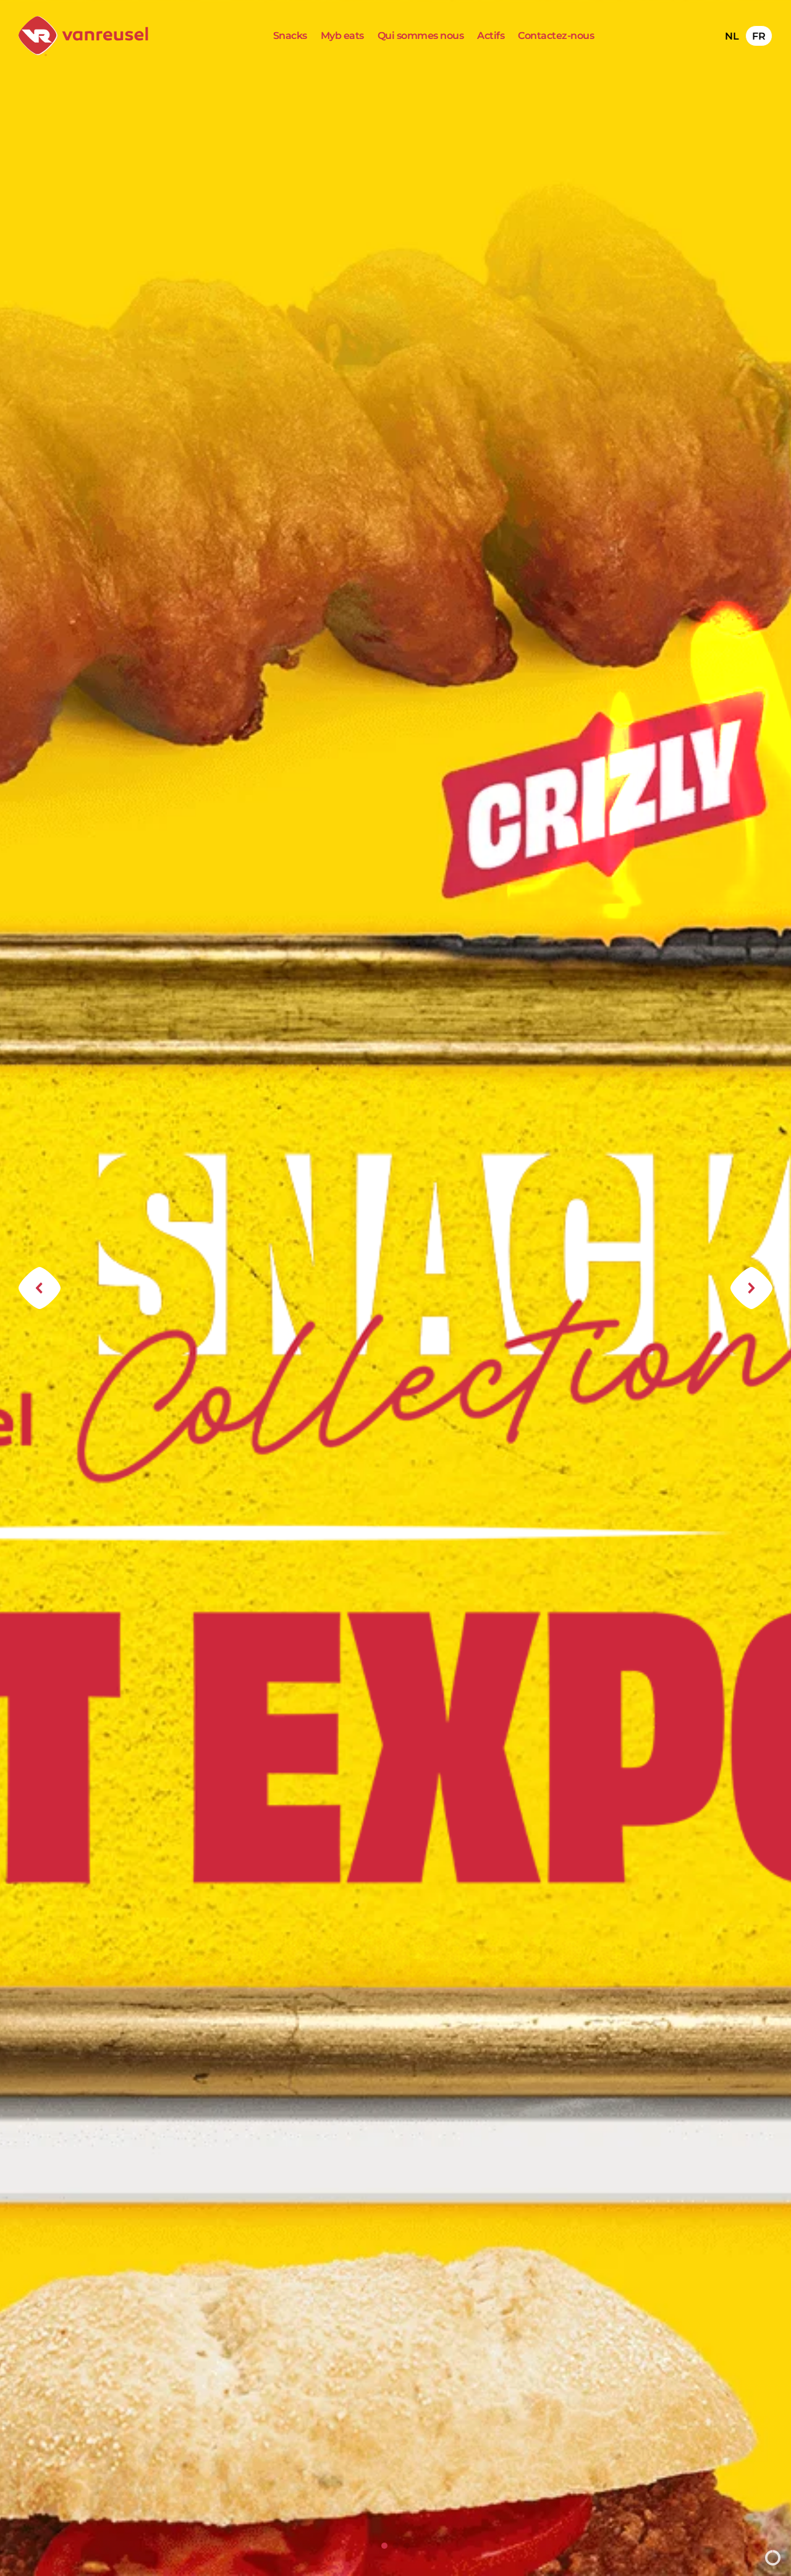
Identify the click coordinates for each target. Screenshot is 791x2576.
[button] (40, 1288)
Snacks (290, 36)
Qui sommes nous (421, 36)
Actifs (491, 36)
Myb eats (342, 36)
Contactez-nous (556, 36)
